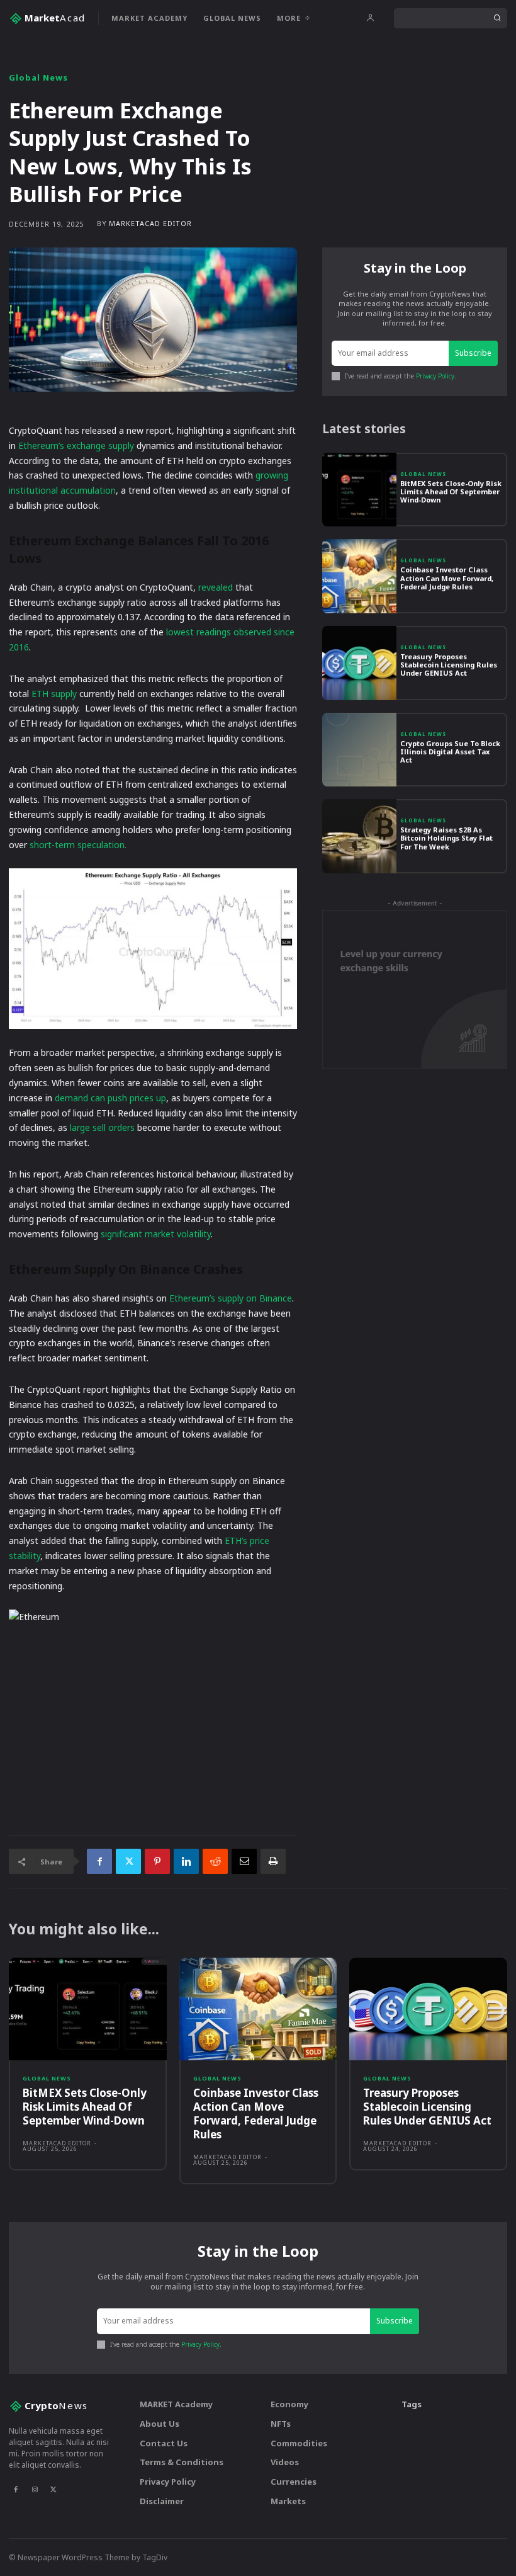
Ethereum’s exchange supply (76, 445)
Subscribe (473, 353)
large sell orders (102, 1127)
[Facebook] (99, 1861)
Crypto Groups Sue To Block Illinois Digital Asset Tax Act (450, 752)
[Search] (497, 18)
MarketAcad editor (150, 223)
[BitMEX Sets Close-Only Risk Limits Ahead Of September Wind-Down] (359, 490)
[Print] (273, 1861)
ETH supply (54, 694)
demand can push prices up (110, 1098)
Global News (38, 78)
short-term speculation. (78, 845)
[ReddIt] (215, 1861)
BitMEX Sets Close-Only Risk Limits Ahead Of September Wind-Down (451, 491)
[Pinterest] (157, 1861)
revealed (216, 587)
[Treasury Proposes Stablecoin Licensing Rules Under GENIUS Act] (359, 663)
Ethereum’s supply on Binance (231, 1298)
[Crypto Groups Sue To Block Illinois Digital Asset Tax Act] (359, 750)
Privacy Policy (435, 376)
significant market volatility (156, 1234)
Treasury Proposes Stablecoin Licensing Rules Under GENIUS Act (449, 665)
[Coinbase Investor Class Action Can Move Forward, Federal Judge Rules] (359, 576)
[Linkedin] (186, 1861)
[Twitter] (128, 1861)
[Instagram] (35, 2489)
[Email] (244, 1861)
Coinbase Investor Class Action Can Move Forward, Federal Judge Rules (447, 578)
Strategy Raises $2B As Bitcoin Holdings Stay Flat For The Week (446, 838)
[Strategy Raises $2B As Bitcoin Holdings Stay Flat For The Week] (359, 836)
